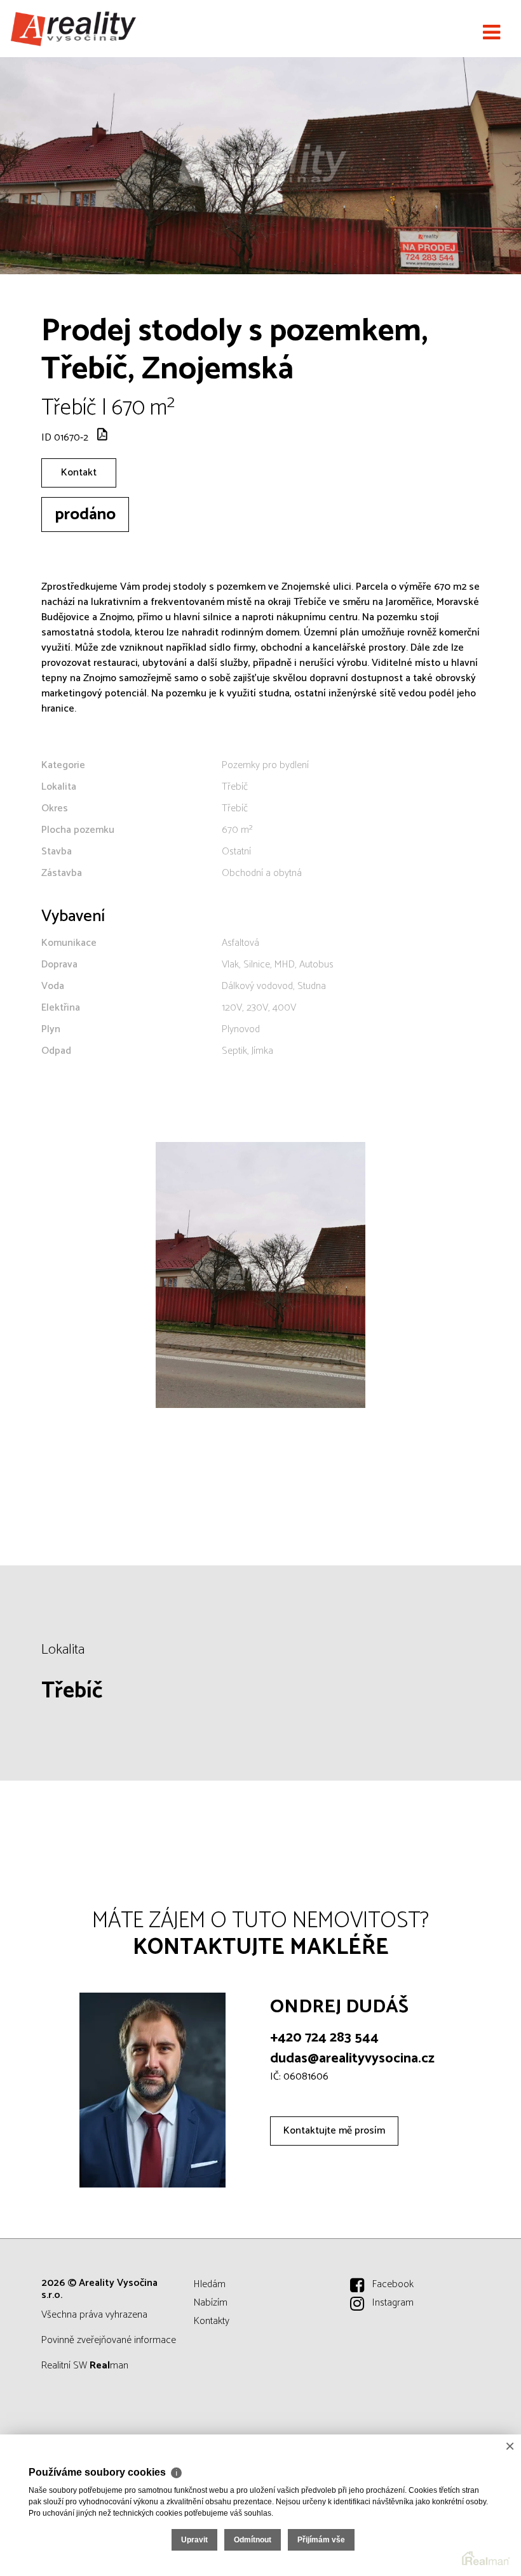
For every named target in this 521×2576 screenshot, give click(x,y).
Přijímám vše (321, 2540)
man (109, 2366)
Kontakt (79, 473)
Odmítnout (253, 2540)
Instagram (393, 2303)
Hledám (210, 2284)
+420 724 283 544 (324, 2038)
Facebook (393, 2284)
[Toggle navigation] (491, 33)
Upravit (194, 2540)
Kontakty (212, 2321)
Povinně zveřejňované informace (109, 2340)
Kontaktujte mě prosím (334, 2131)
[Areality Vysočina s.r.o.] (73, 29)
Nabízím (211, 2303)
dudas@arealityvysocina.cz (352, 2059)
